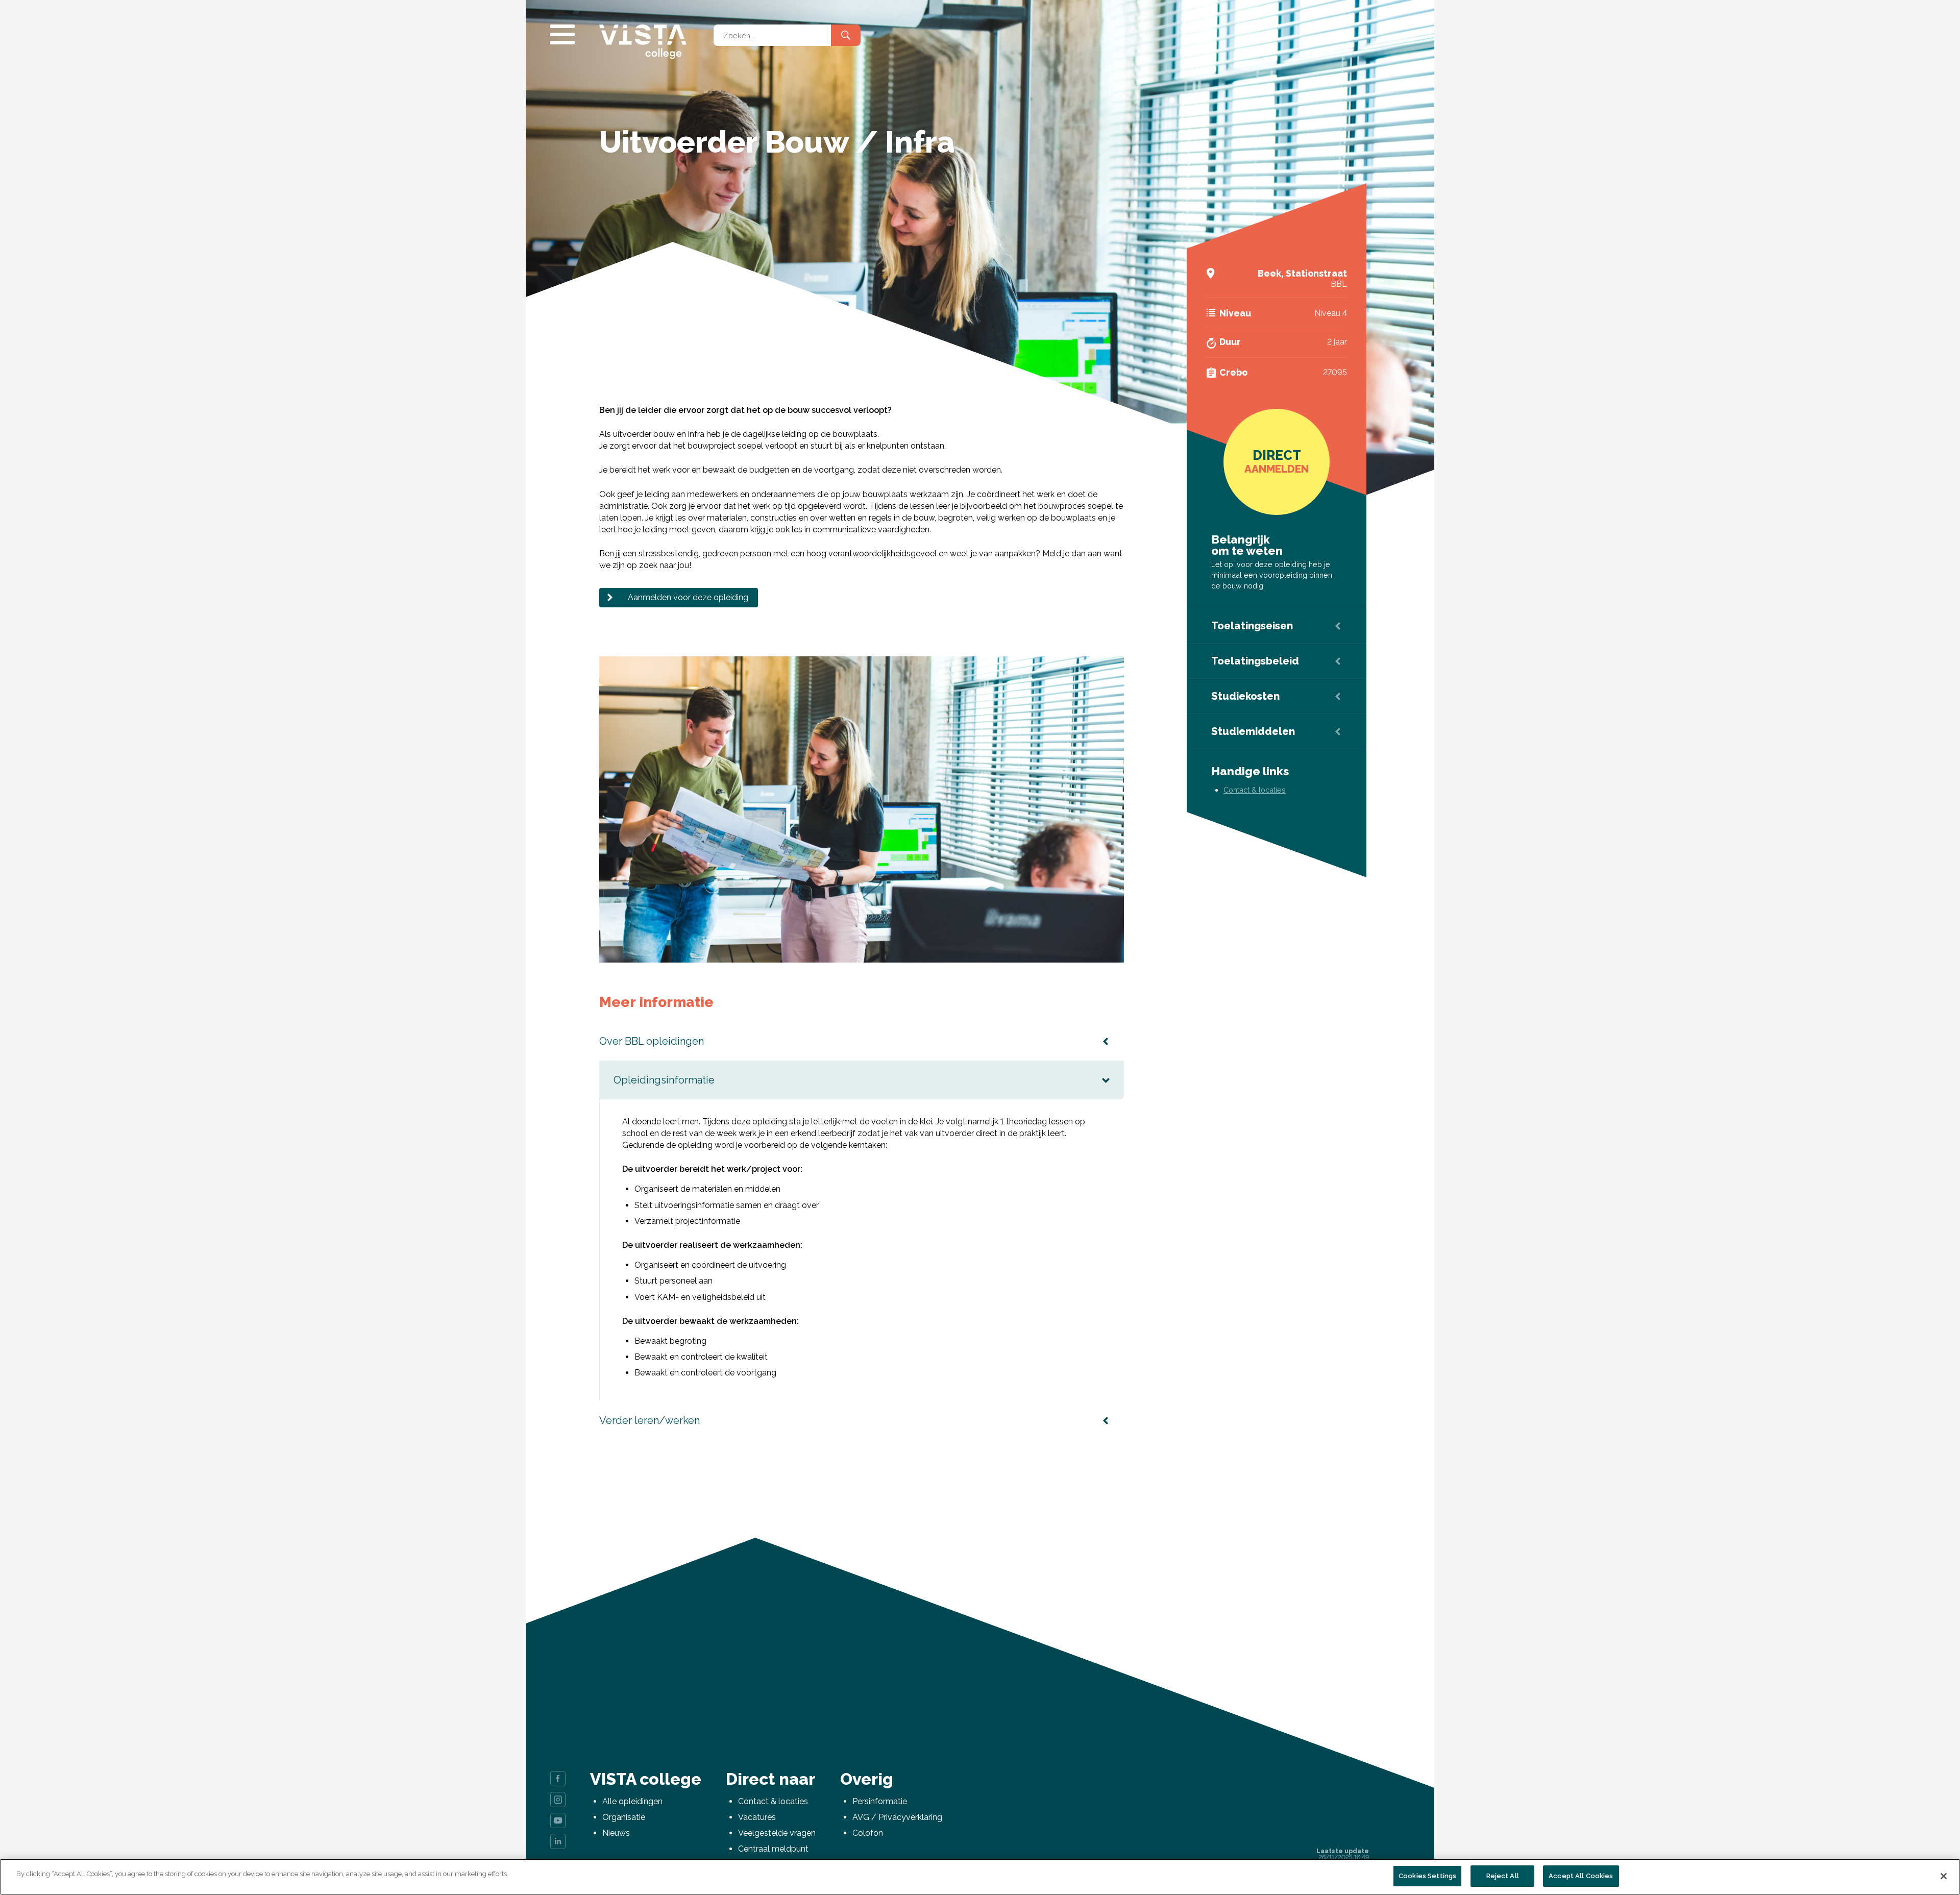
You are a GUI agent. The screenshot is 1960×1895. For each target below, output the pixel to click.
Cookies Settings (1427, 1876)
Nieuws (616, 1833)
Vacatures (757, 1817)
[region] (980, 1877)
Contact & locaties (1255, 790)
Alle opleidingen (632, 1801)
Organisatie (624, 1817)
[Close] (1944, 1876)
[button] (1115, 666)
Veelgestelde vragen (777, 1833)
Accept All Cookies (1581, 1876)
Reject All (1503, 1876)
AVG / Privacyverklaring (897, 1817)
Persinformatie (880, 1801)
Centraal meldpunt (773, 1849)
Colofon (868, 1833)
